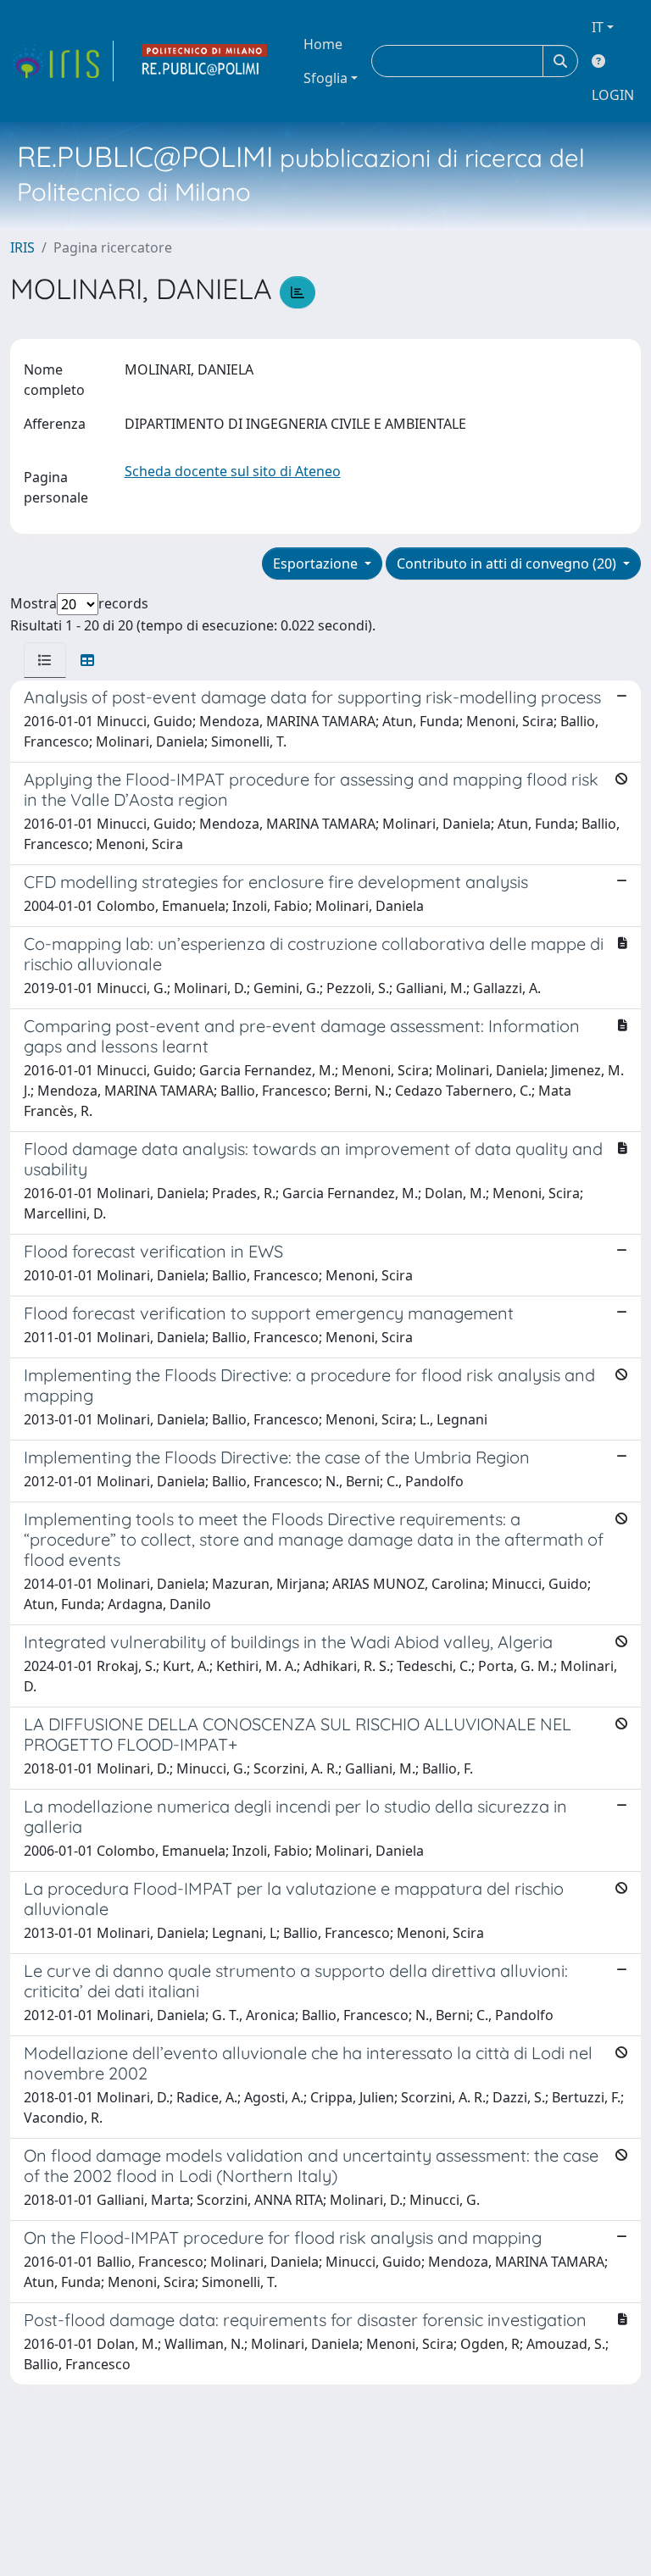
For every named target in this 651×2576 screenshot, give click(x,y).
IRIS (22, 247)
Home (323, 44)
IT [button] (598, 27)
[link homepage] (62, 61)
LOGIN (613, 95)
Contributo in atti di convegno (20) (508, 563)
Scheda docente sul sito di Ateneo (233, 471)
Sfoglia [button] (325, 78)
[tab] (45, 660)
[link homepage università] (205, 61)
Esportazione (317, 563)
